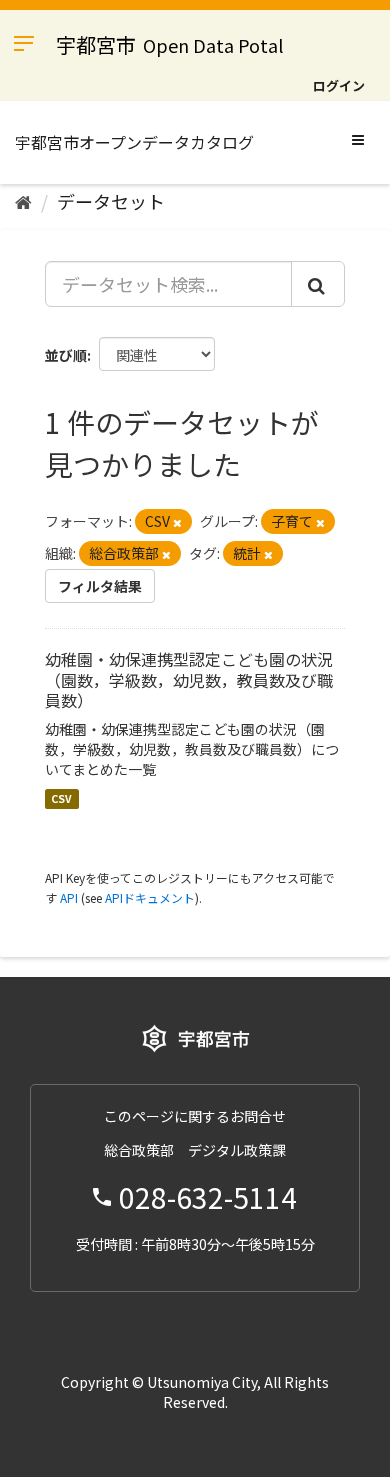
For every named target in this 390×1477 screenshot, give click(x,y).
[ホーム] (23, 201)
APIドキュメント (150, 897)
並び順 (66, 355)
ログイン (339, 85)
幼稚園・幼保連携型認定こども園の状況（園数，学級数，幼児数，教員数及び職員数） (189, 680)
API (69, 897)
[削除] (177, 522)
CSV (61, 798)
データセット (111, 201)
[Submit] (318, 284)
